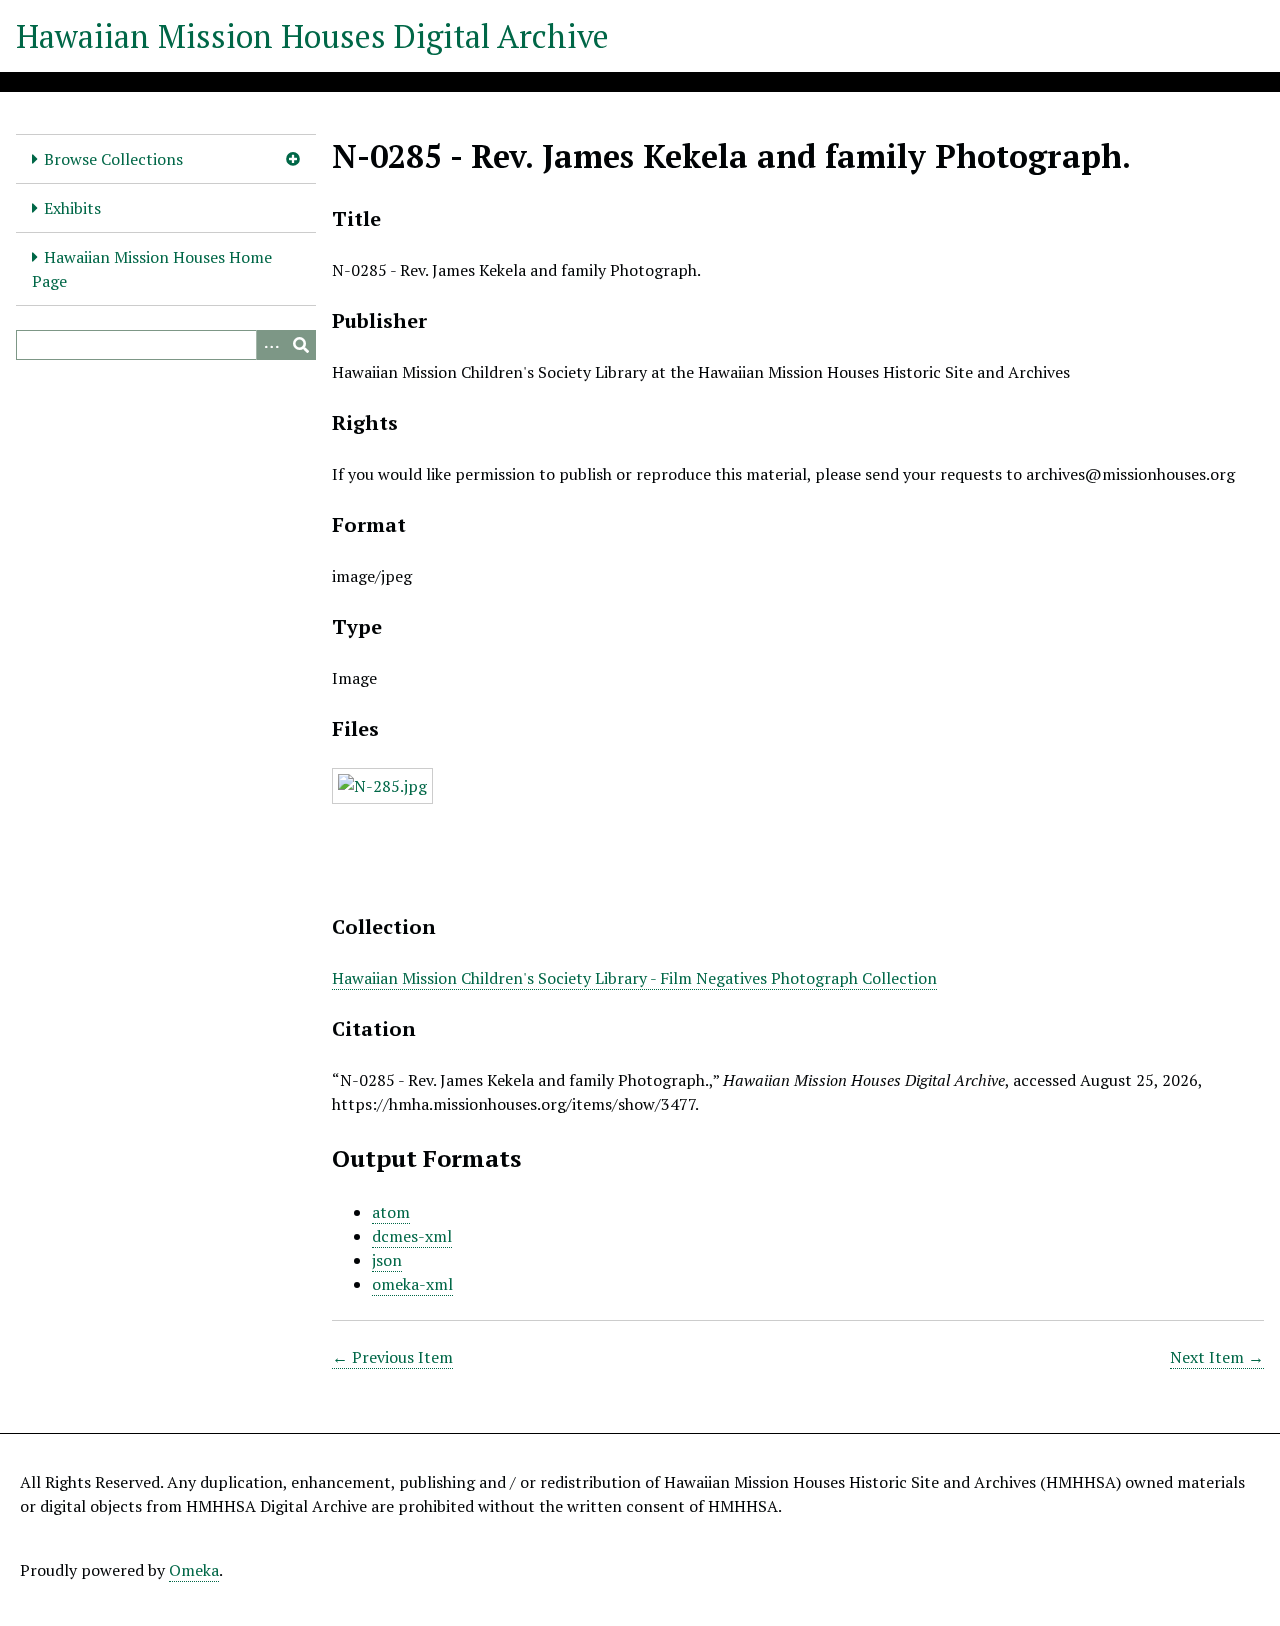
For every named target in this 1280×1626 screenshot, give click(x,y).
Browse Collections (113, 159)
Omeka (194, 1570)
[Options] (271, 345)
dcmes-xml (412, 1236)
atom (391, 1212)
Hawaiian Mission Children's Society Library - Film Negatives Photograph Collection (634, 978)
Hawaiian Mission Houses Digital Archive (312, 36)
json (387, 1260)
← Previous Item (392, 1357)
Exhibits (72, 208)
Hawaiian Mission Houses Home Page (152, 269)
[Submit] (301, 345)
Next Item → (1217, 1357)
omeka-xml (412, 1284)
